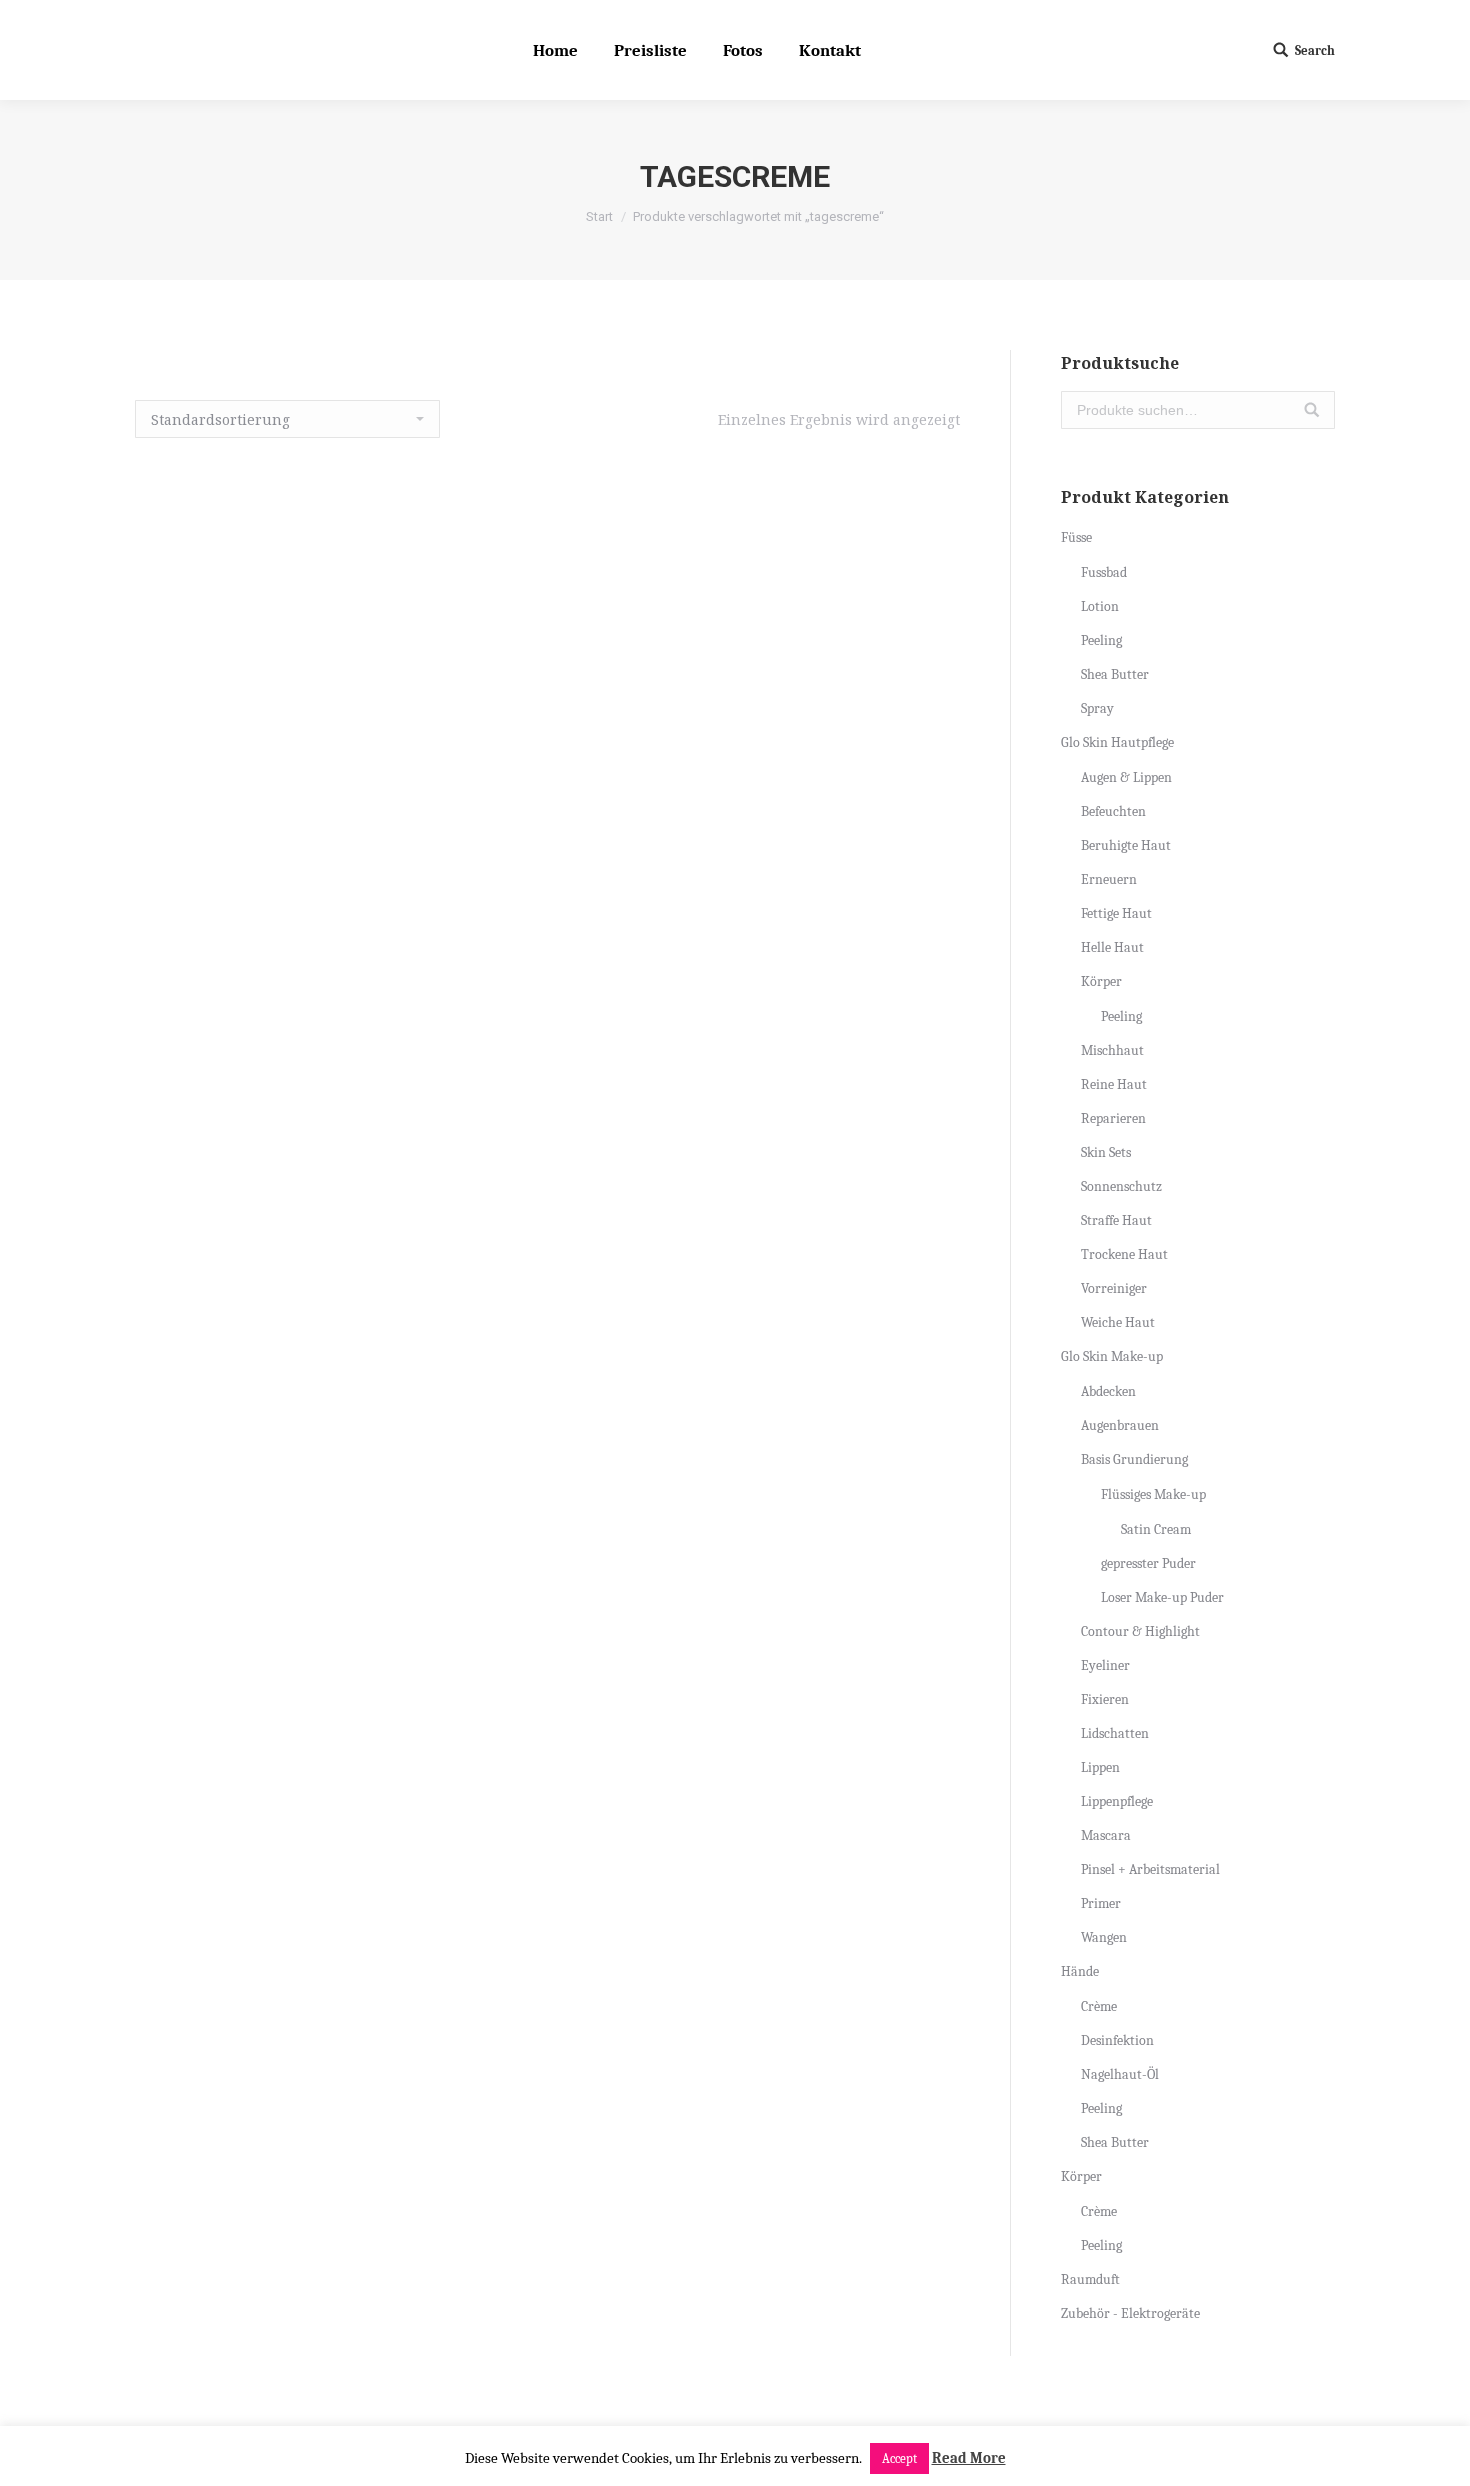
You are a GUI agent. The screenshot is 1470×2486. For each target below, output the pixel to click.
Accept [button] (899, 2458)
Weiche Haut (1118, 1322)
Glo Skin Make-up (1112, 1356)
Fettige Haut (1116, 913)
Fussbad (1104, 572)
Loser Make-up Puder (1162, 1597)
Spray (1097, 708)
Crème (1099, 2006)
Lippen (1100, 1767)
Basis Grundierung (1134, 1459)
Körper (1101, 981)
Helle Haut (1112, 947)
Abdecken (1108, 1391)
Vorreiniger (1114, 1288)
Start (599, 216)
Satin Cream (1156, 1529)
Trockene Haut (1124, 1254)
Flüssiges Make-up (1153, 1494)
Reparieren (1113, 1118)
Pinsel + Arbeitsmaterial (1150, 1869)
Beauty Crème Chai (547, 1346)
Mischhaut (1112, 1050)
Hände (1080, 1971)
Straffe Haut (1116, 1220)
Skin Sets (1106, 1152)
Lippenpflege (1117, 1801)
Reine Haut (1114, 1084)
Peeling (1101, 640)
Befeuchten (1113, 811)
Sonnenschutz (1121, 1186)
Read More (969, 2458)
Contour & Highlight (1140, 1631)
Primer (1101, 1903)
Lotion (1100, 606)
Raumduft (1090, 2279)
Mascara (1106, 1835)
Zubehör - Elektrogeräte (1130, 2313)
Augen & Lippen (1126, 777)
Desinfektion (1117, 2040)
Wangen (1104, 1937)
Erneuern (1109, 879)
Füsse (1076, 537)
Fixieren (1105, 1699)
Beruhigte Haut (1126, 845)
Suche (1312, 410)
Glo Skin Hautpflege (1117, 742)
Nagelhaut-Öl (1120, 2074)
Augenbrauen (1120, 1425)
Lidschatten (1115, 1733)
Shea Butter (1115, 674)
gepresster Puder (1148, 1563)
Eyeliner (1105, 1665)
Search (1315, 50)
